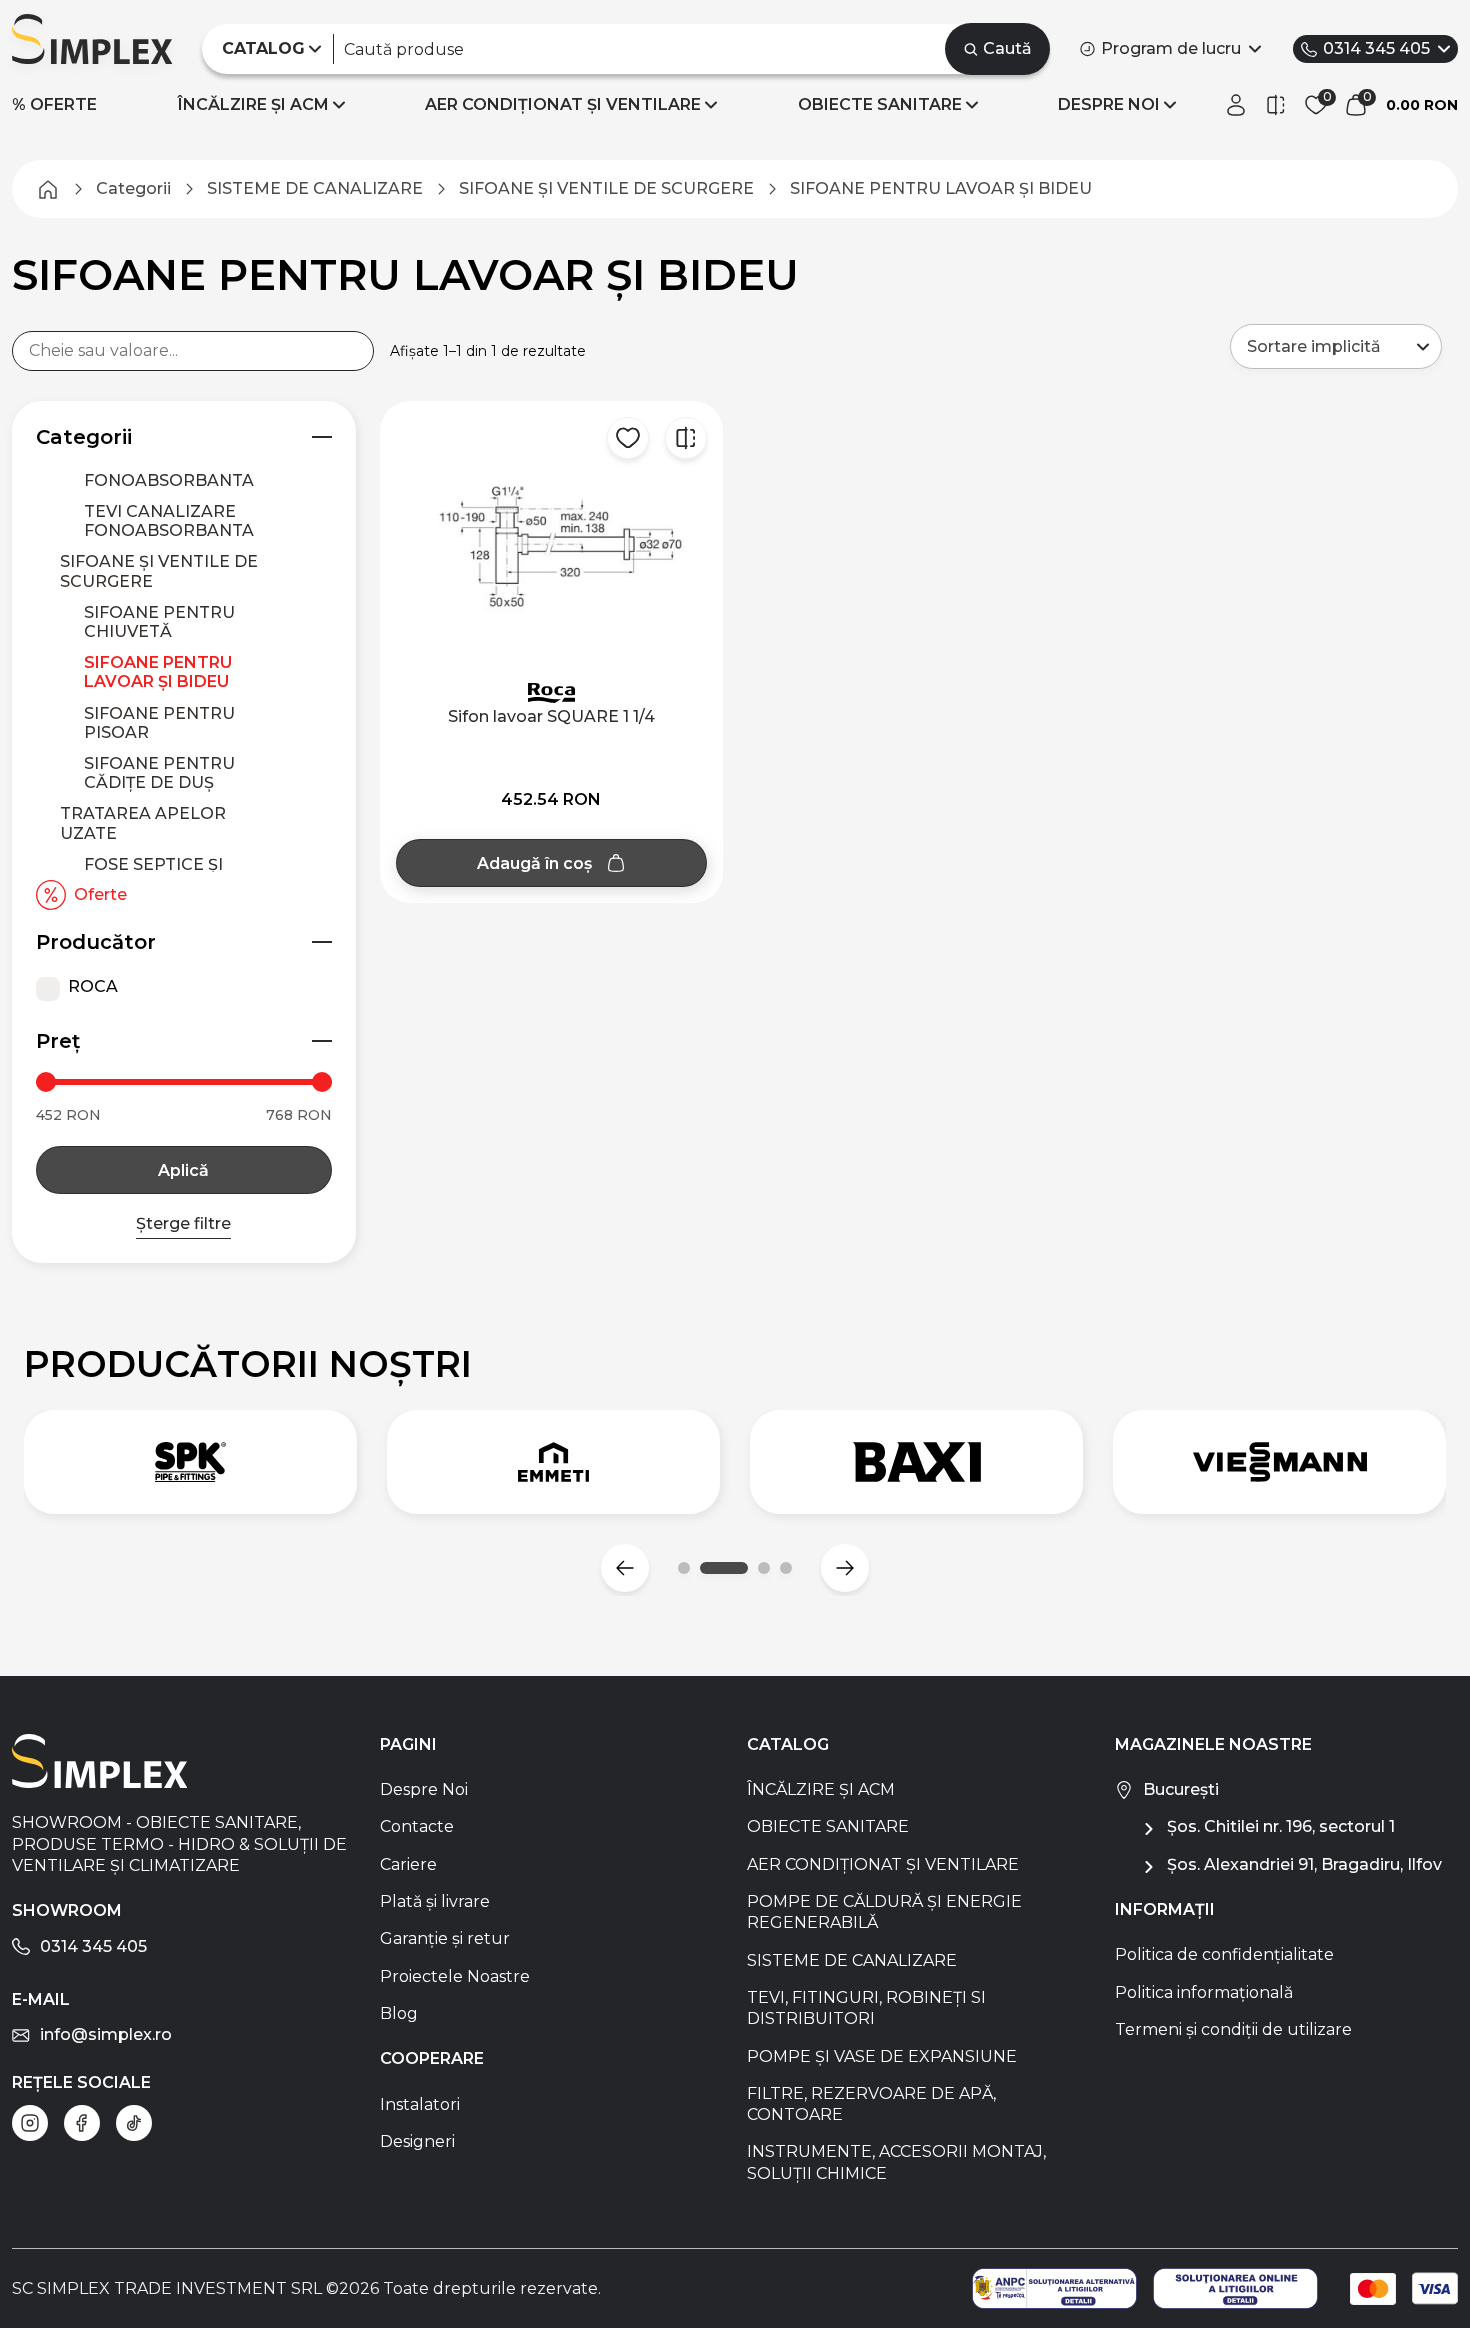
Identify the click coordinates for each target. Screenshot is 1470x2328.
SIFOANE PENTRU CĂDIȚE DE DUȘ (159, 773)
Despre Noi (424, 1789)
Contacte (417, 1826)
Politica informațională (1204, 1992)
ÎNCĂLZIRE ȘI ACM (253, 104)
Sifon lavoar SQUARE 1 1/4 (551, 716)
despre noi (1109, 104)
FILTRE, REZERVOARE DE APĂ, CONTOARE (871, 2104)
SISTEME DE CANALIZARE (852, 1960)
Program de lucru (1171, 48)
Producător (96, 942)
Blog (399, 2013)
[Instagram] (30, 2123)
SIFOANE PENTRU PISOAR (159, 723)
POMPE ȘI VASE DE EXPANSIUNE (882, 2056)
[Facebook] (82, 2123)
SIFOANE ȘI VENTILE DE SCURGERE (159, 571)
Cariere (408, 1864)
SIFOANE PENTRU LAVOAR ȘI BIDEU (158, 672)
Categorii (84, 437)
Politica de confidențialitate (1224, 1954)
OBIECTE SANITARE (880, 104)
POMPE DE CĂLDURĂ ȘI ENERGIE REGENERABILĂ (884, 1912)
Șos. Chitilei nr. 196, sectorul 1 (1281, 1826)
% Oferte (54, 104)
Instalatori (420, 2104)
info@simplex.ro (106, 2034)
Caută (1007, 48)
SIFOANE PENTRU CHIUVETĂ (159, 622)
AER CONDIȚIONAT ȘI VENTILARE (563, 104)
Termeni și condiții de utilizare (1233, 2029)
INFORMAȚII (1165, 1909)
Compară (686, 438)
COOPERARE (432, 2058)
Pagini (408, 1744)
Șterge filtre (183, 1223)
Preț (58, 1041)
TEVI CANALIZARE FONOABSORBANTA (169, 521)
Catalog (788, 1744)
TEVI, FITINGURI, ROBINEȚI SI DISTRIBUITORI (866, 2008)
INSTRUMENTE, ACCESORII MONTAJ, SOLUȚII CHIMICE (896, 2162)
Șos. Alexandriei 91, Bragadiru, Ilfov (1304, 1864)
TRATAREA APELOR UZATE (143, 823)
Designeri (417, 2141)
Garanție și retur (445, 1938)
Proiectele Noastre (455, 1976)
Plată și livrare (435, 1901)
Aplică (183, 1170)
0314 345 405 (1376, 48)
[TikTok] (134, 2123)
